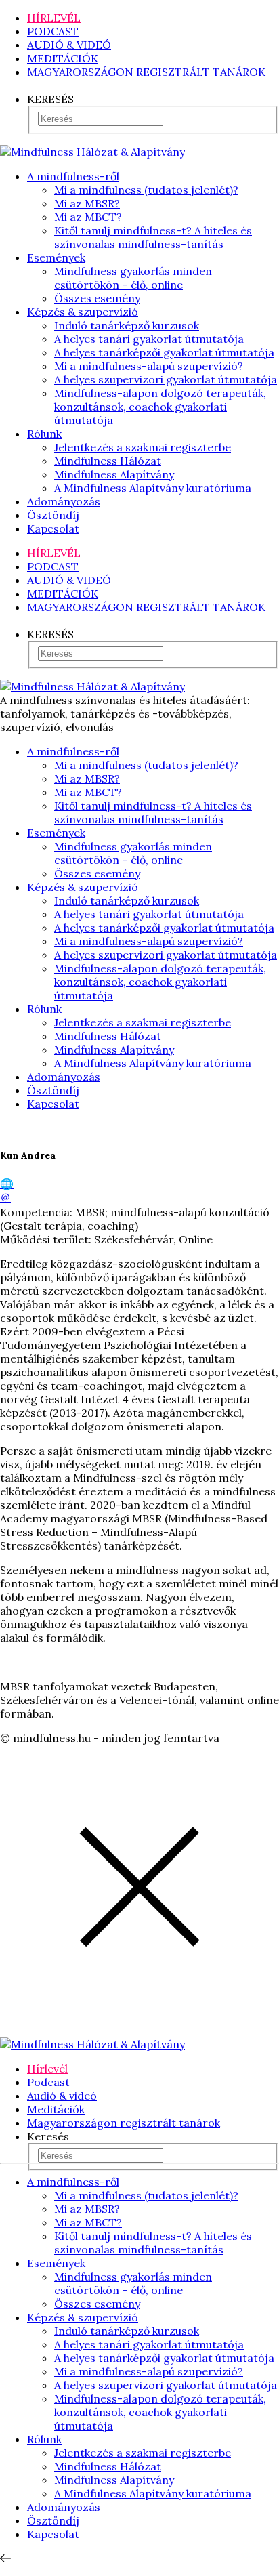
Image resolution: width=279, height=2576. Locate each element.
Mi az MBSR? (87, 203)
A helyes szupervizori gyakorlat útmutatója (166, 379)
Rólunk (44, 434)
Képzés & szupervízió (83, 312)
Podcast (48, 2082)
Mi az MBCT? (88, 217)
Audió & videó (62, 2096)
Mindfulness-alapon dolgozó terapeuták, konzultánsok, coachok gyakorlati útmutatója (160, 407)
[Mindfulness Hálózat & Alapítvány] (92, 152)
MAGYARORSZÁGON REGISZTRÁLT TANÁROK (146, 72)
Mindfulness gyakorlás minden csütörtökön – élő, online (133, 278)
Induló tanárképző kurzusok (127, 325)
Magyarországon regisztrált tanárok (124, 2123)
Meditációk (56, 2109)
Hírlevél (47, 2069)
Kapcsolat (53, 528)
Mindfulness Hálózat (108, 461)
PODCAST (53, 31)
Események (56, 257)
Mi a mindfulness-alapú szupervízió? (149, 366)
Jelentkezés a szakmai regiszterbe (143, 447)
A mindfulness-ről (73, 176)
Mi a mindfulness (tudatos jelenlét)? (146, 190)
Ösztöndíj (53, 515)
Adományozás (64, 501)
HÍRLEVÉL (54, 18)
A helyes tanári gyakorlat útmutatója (149, 339)
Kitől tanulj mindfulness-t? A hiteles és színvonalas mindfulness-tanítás (153, 237)
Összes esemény (97, 298)
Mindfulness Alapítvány (114, 474)
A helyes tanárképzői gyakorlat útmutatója (164, 352)
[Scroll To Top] (5, 2558)
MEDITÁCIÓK (63, 58)
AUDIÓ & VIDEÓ (69, 45)
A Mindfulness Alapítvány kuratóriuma (153, 488)
